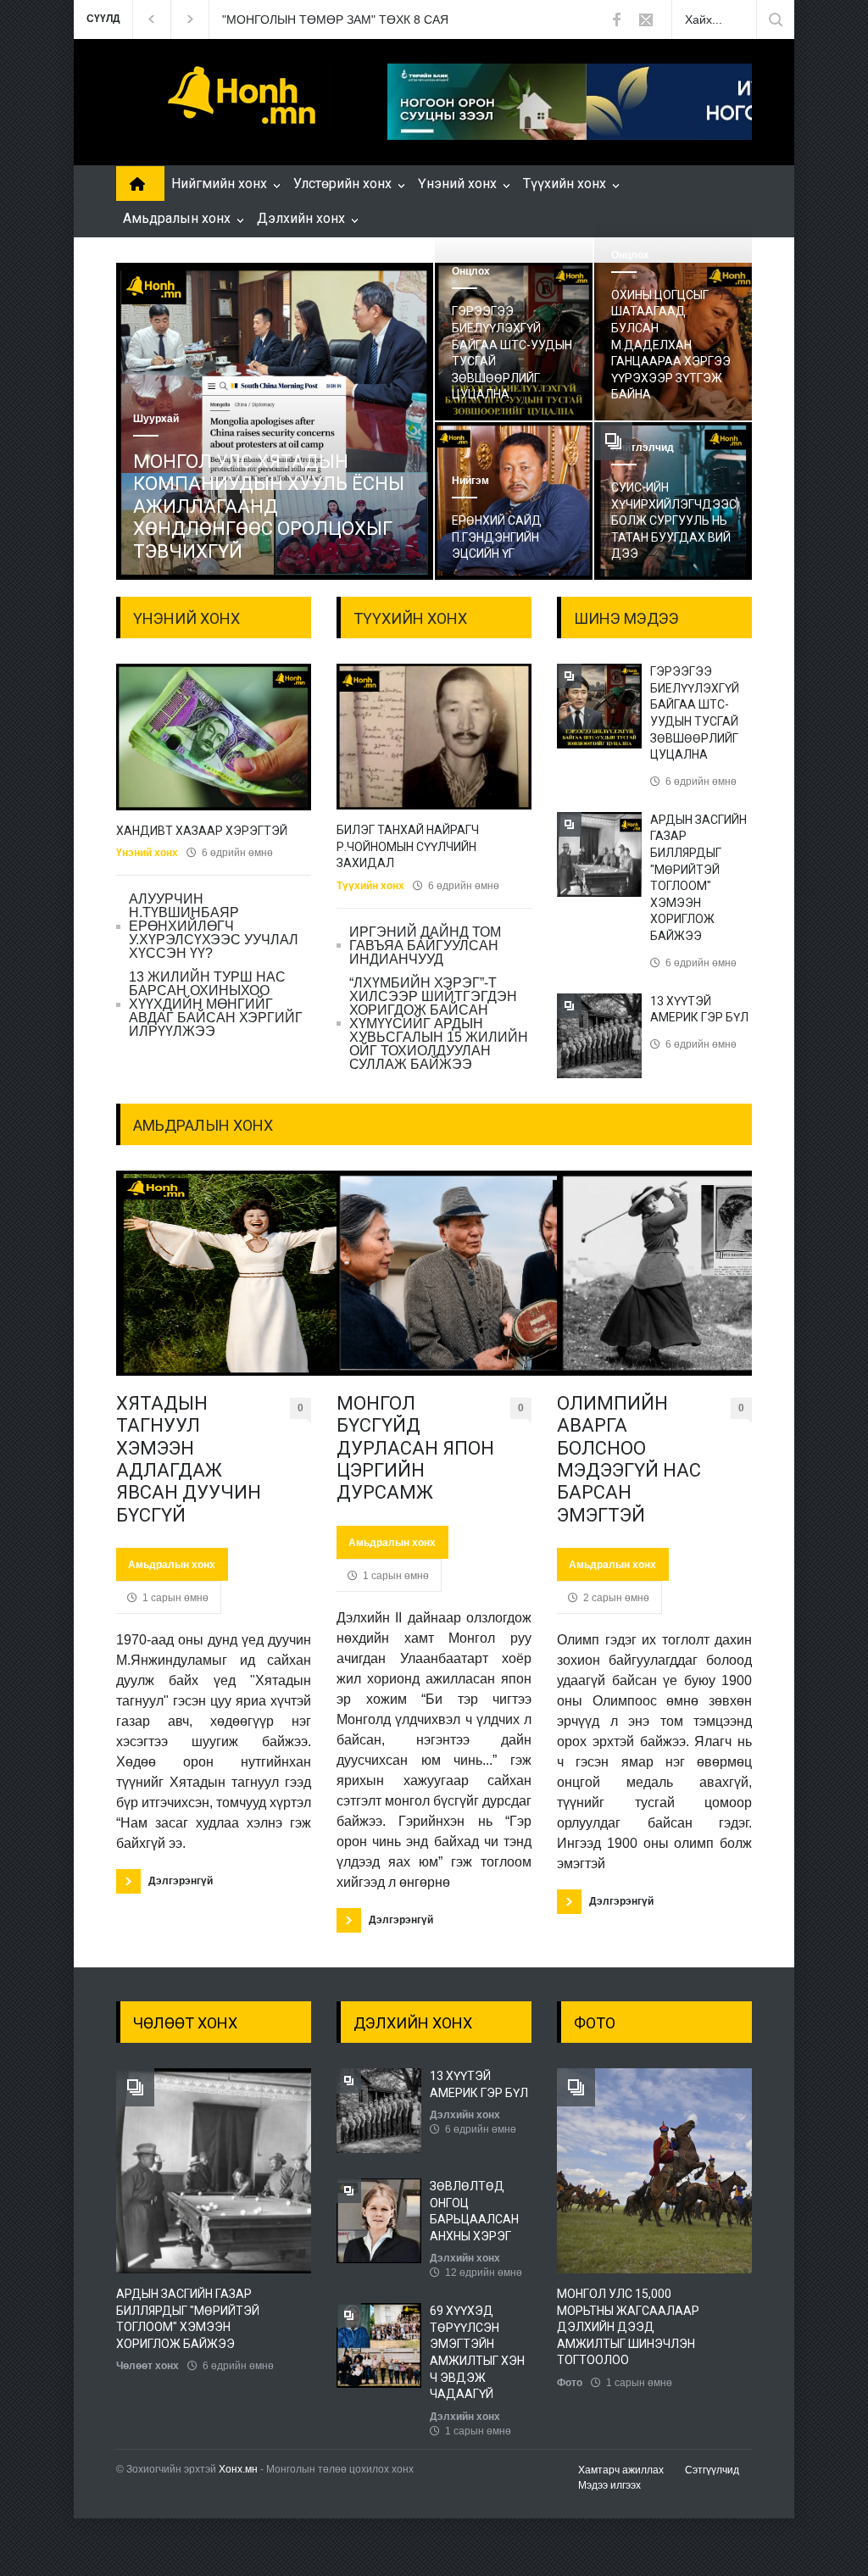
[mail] (646, 19)
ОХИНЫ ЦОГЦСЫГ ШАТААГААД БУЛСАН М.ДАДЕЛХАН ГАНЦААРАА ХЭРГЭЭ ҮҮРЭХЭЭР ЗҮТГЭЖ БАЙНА (671, 345)
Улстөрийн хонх (342, 184)
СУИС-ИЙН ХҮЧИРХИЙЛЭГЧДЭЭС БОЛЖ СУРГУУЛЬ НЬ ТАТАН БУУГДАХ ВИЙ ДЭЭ (674, 520)
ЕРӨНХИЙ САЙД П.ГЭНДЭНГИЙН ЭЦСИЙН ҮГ (497, 537)
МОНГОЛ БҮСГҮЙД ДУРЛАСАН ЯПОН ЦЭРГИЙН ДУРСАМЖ (415, 1448)
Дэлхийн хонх (301, 218)
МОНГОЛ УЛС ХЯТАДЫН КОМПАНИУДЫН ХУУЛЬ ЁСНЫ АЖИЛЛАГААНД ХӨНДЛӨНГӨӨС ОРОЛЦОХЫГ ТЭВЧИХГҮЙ (269, 506)
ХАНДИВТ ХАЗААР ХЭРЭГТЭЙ (202, 831)
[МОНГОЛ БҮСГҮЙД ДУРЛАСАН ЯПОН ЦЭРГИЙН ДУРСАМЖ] (434, 1273)
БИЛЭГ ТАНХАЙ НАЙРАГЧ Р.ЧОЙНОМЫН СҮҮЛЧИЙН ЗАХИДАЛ (408, 846)
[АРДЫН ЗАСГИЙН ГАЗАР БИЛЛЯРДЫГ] (256, 2171)
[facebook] (616, 19)
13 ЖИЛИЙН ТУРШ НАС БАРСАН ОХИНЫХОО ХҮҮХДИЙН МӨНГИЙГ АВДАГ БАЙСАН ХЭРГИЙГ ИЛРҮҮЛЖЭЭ (216, 1004)
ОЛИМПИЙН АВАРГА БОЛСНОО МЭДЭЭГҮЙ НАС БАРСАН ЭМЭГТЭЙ (629, 1459)
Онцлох (471, 271)
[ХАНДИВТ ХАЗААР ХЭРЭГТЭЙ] (214, 737)
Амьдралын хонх (177, 218)
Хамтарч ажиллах (621, 2470)
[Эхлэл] (134, 186)
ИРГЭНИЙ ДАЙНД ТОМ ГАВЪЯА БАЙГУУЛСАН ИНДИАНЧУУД (425, 946)
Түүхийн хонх (565, 184)
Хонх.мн (238, 2469)
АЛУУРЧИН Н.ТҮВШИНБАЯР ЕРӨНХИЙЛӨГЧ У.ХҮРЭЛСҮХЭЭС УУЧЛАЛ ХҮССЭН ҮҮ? (214, 926)
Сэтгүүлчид (712, 2470)
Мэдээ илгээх (609, 2485)
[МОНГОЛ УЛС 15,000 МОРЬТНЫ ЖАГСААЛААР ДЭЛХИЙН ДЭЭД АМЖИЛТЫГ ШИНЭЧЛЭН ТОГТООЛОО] (697, 2171)
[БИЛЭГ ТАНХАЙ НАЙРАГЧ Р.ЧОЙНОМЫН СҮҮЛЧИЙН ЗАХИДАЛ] (434, 737)
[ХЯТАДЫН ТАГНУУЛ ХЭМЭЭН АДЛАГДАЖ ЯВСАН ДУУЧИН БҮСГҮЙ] (214, 1273)
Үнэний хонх (457, 184)
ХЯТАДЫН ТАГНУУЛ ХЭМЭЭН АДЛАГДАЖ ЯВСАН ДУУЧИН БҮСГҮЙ (189, 1459)
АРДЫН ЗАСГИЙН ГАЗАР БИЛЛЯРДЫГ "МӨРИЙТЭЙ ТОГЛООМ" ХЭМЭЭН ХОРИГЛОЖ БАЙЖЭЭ (188, 2319)
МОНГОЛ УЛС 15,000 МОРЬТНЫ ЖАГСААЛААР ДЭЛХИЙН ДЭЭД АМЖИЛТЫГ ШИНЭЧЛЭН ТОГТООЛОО (628, 2327)
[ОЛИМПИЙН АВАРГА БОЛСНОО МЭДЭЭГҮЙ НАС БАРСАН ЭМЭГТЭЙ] (654, 1273)
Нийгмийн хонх (219, 184)
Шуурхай (156, 419)
